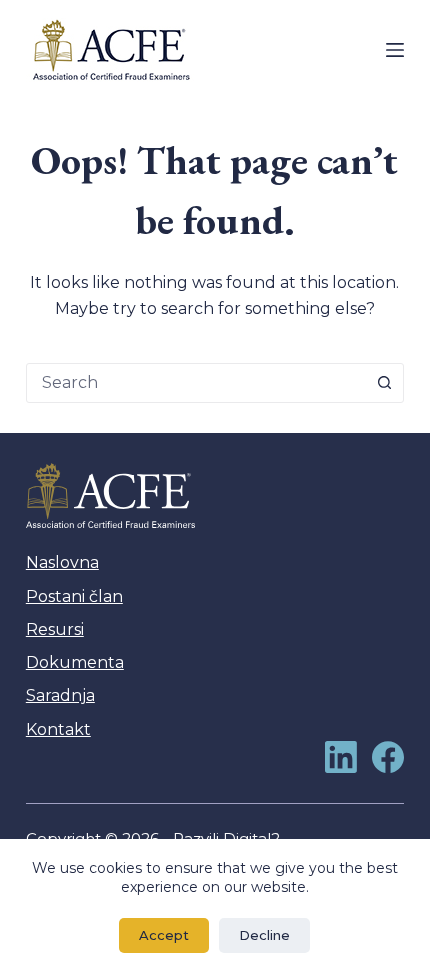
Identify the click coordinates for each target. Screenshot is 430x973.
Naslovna (62, 562)
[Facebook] (388, 757)
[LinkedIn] (341, 757)
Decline (264, 935)
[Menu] (395, 50)
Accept (164, 935)
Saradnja (60, 695)
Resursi (55, 629)
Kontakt (58, 729)
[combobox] (196, 383)
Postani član (74, 596)
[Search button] (384, 383)
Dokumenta (75, 662)
